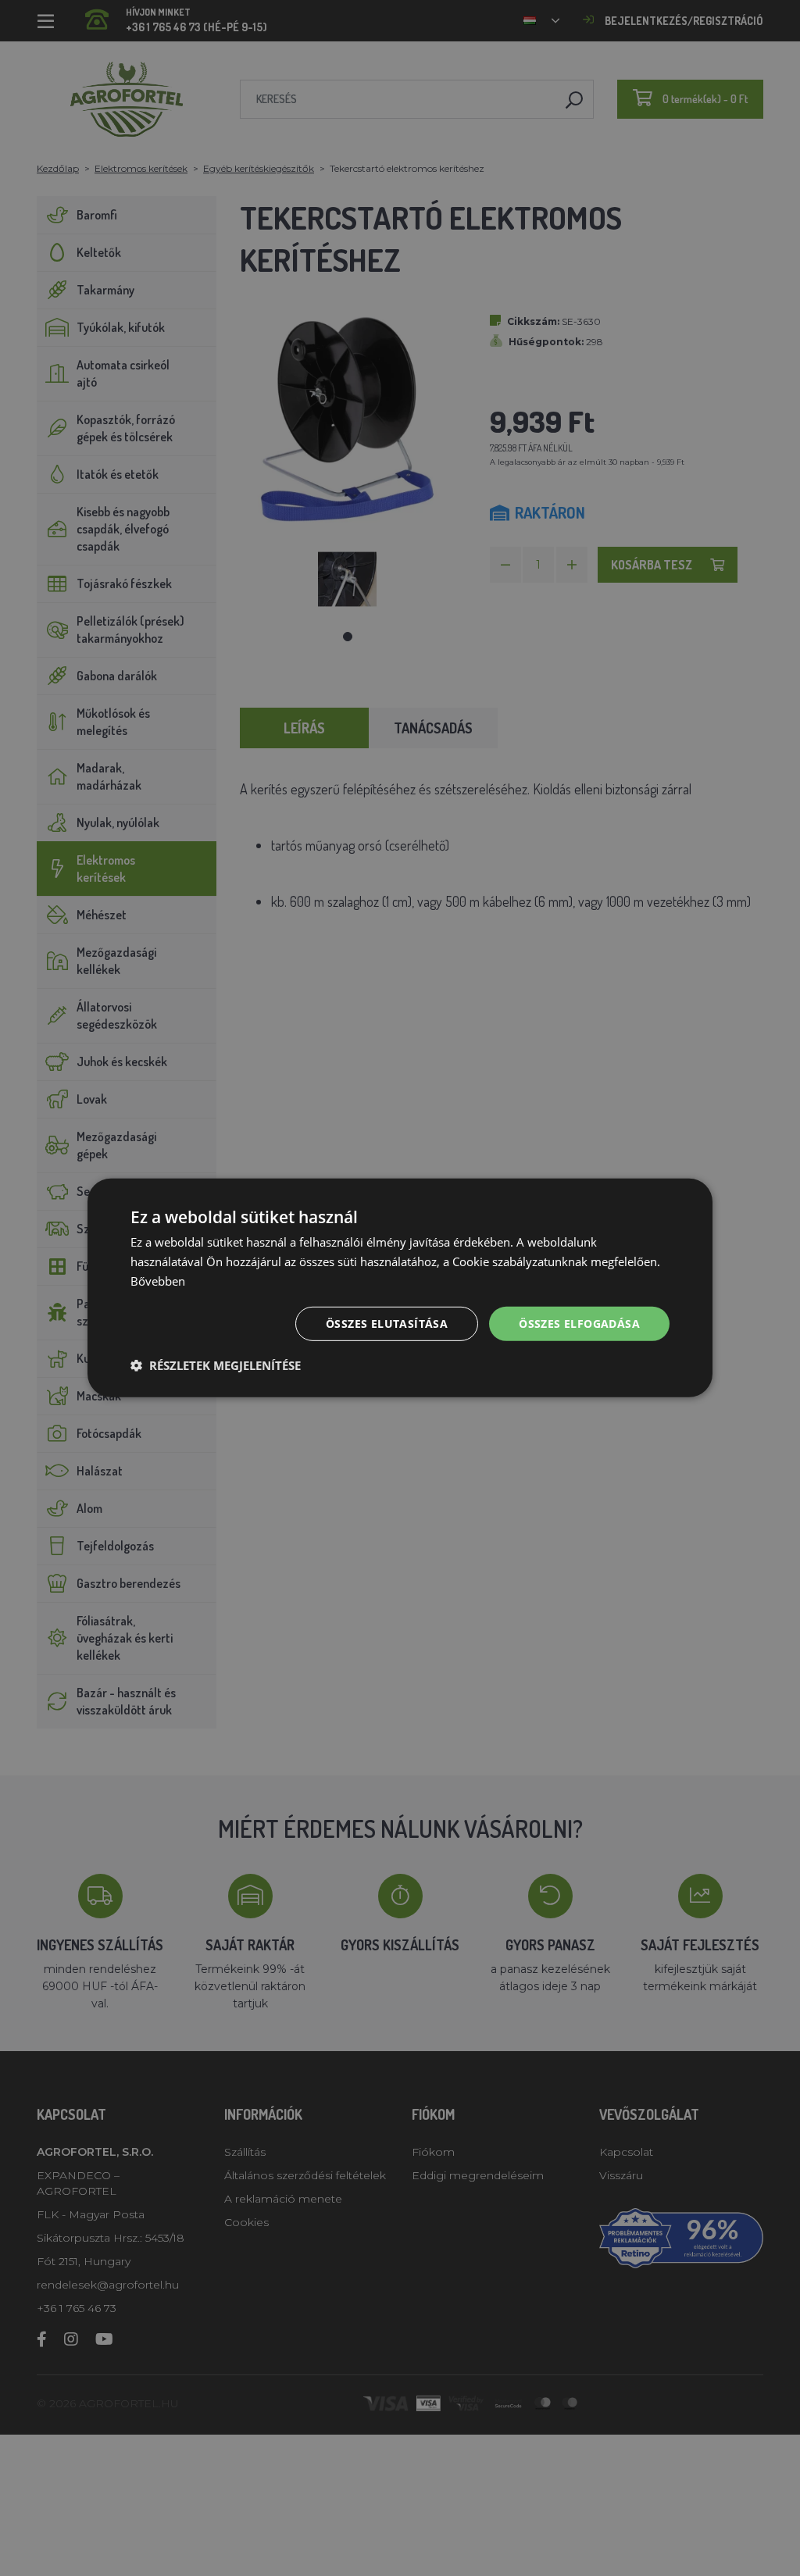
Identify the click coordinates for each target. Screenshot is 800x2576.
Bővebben (158, 1281)
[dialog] (400, 1288)
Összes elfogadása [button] (579, 1323)
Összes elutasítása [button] (387, 1323)
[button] (216, 1365)
